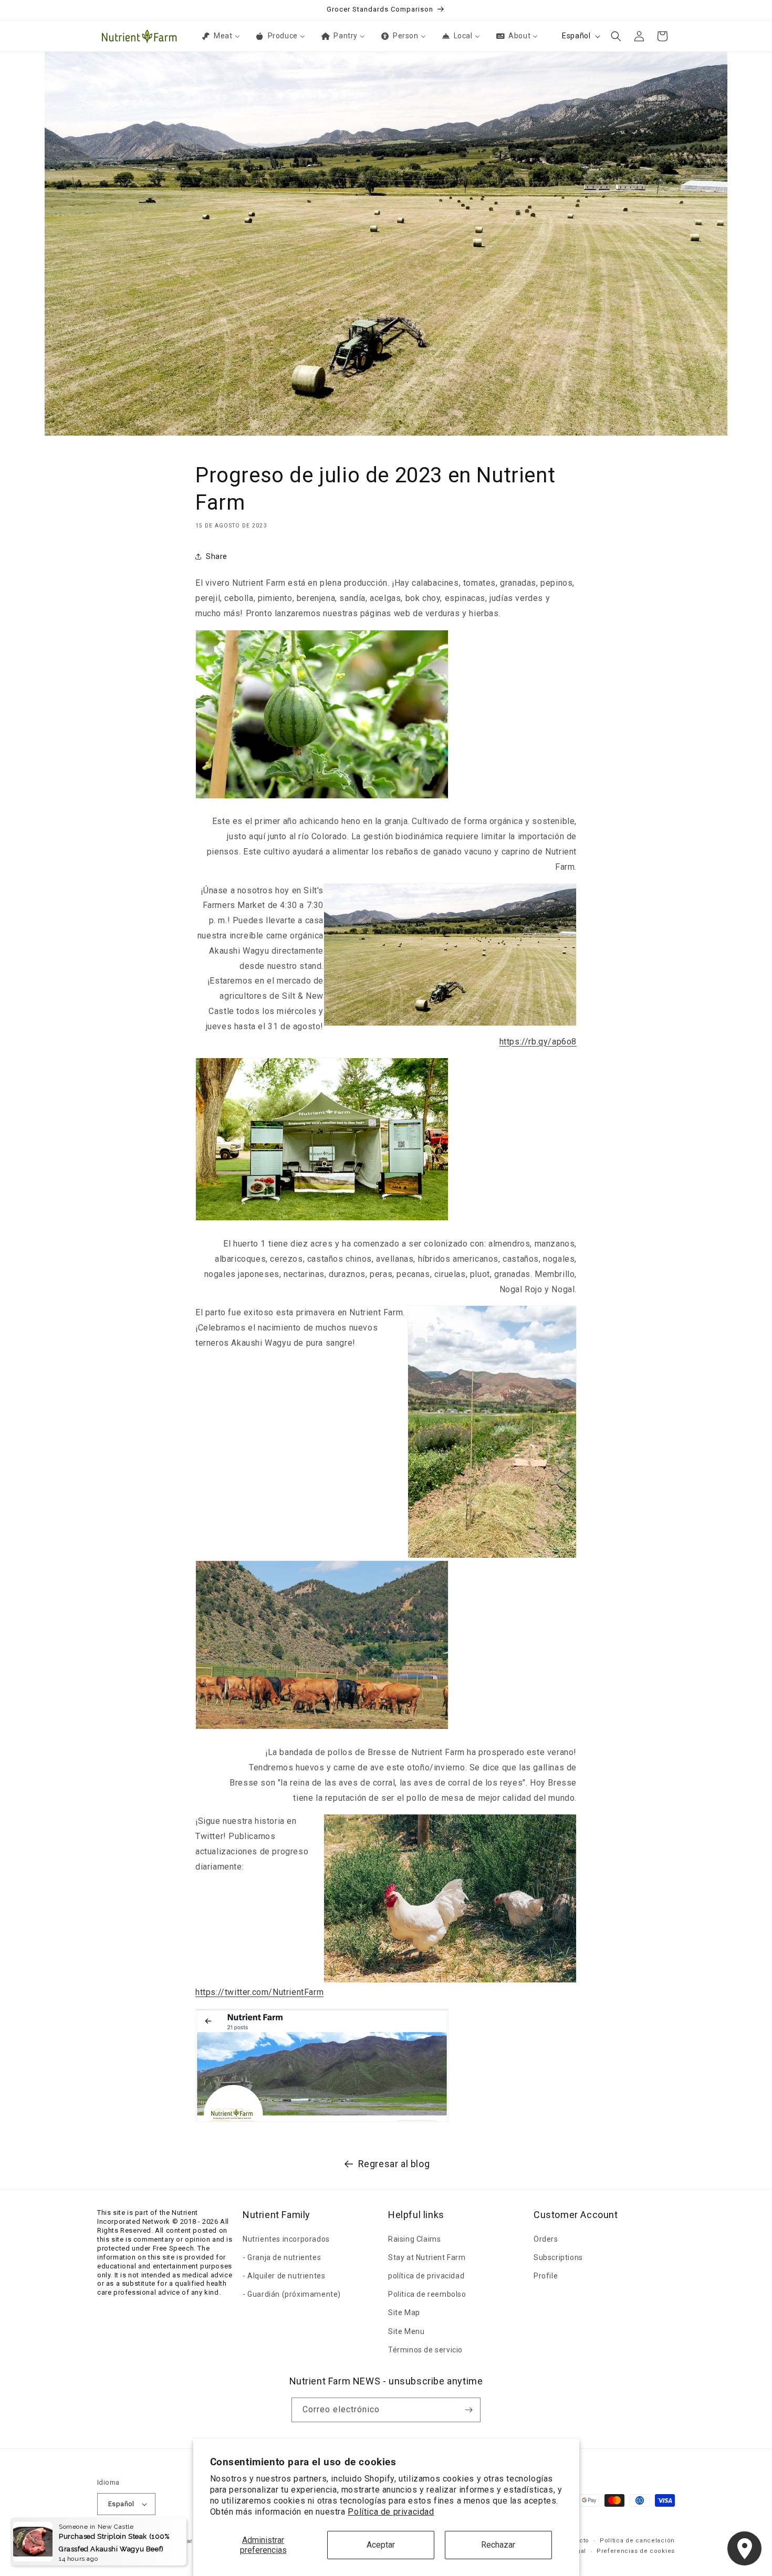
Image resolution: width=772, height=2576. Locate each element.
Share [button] (217, 556)
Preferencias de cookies (636, 2551)
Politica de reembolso (427, 2294)
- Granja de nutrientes (282, 2257)
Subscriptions (558, 2257)
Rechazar (498, 2545)
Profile (546, 2276)
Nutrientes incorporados (286, 2239)
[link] (538, 1042)
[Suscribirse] (468, 2410)
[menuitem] (220, 36)
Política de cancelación (637, 2541)
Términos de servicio (425, 2350)
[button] (616, 36)
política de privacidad (426, 2276)
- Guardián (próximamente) (292, 2294)
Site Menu (406, 2331)
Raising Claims (414, 2239)
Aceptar (381, 2545)
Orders (546, 2239)
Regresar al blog (394, 2164)
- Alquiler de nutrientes (284, 2276)
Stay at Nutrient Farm (427, 2257)
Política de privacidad (391, 2512)
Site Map (404, 2313)
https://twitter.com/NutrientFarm (259, 1992)
